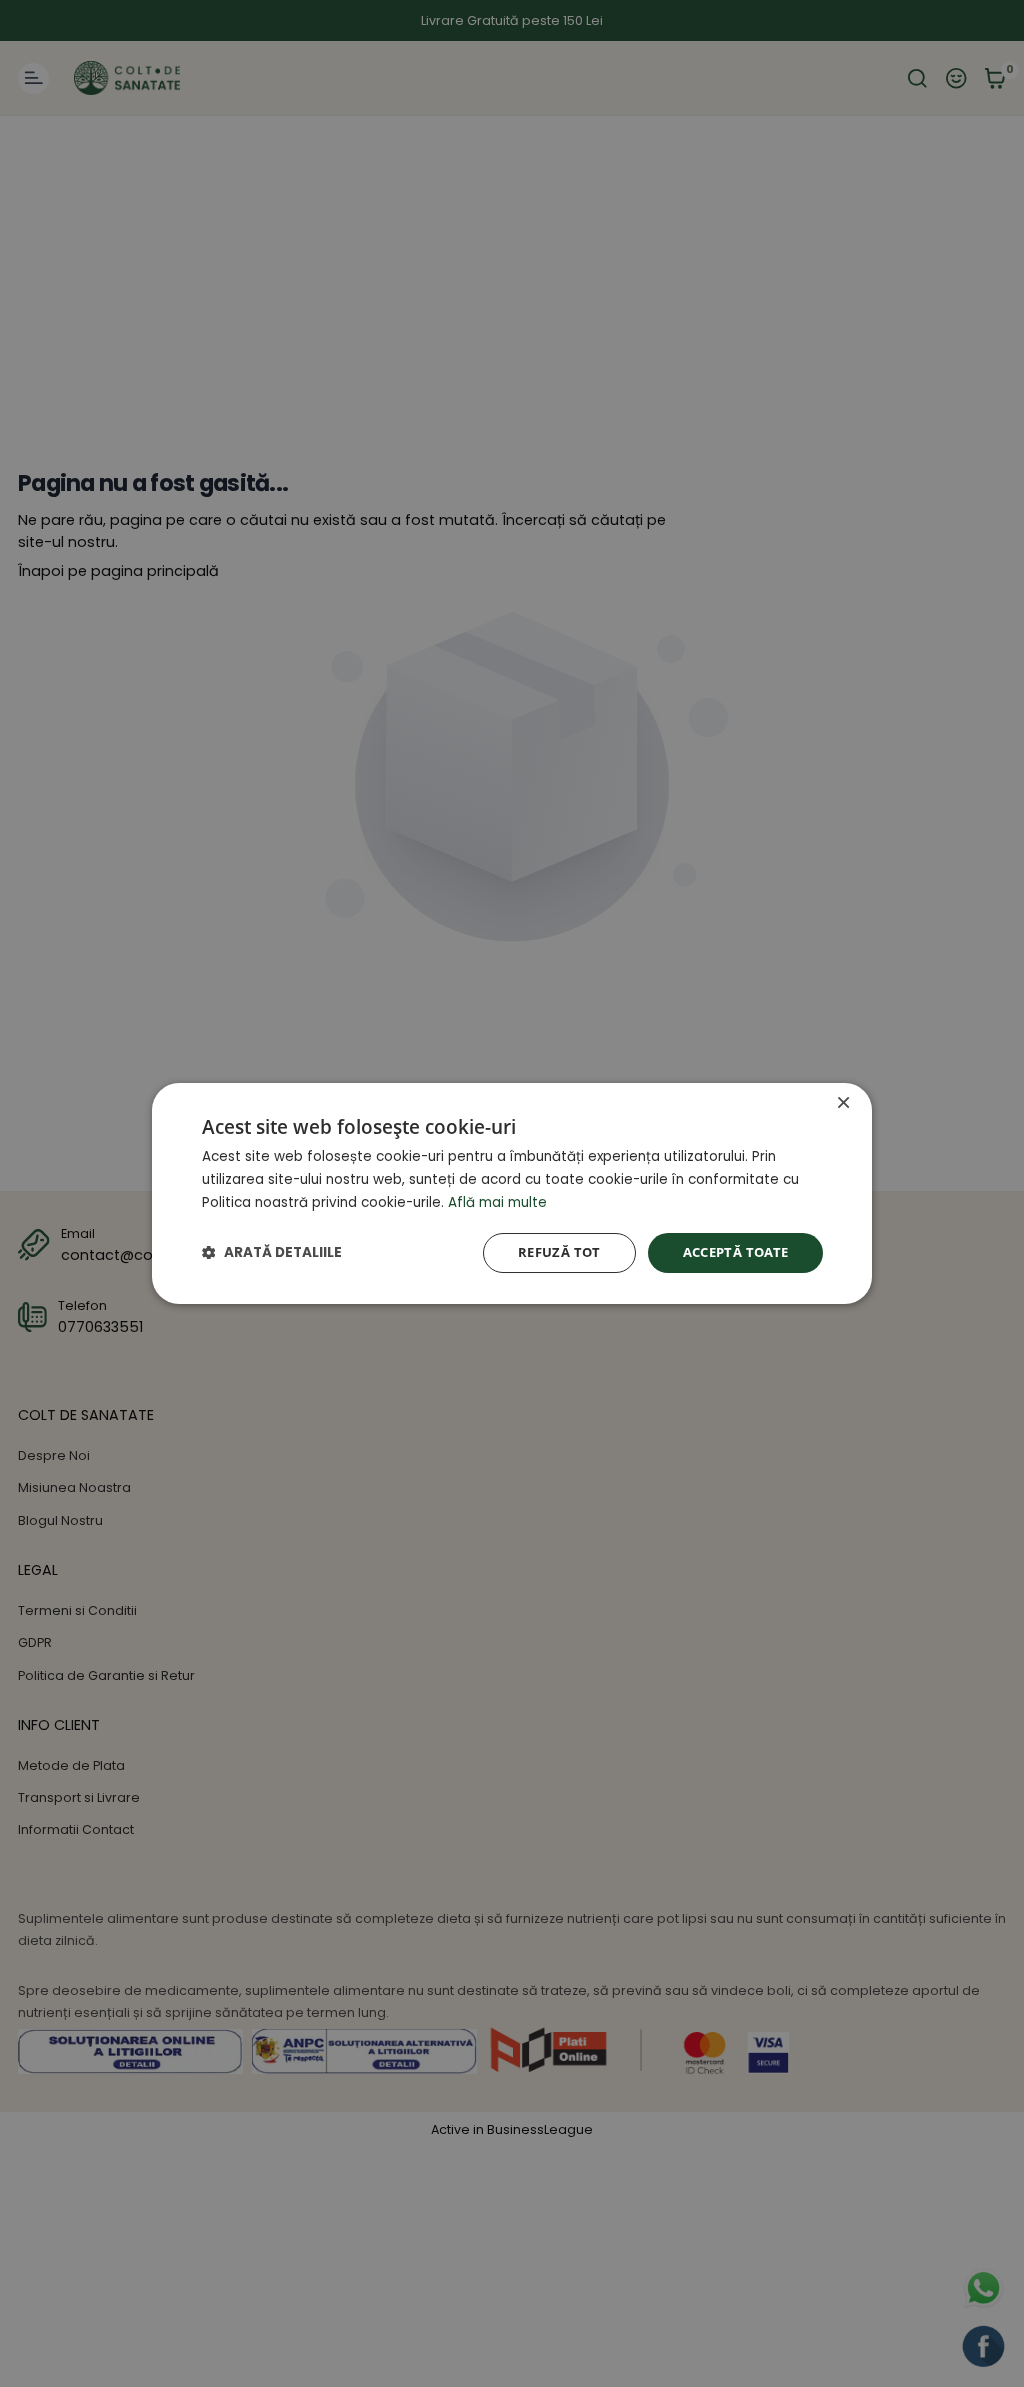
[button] (272, 1252)
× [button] (843, 1104)
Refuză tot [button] (559, 1252)
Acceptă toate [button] (736, 1252)
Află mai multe (497, 1202)
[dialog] (512, 1194)
